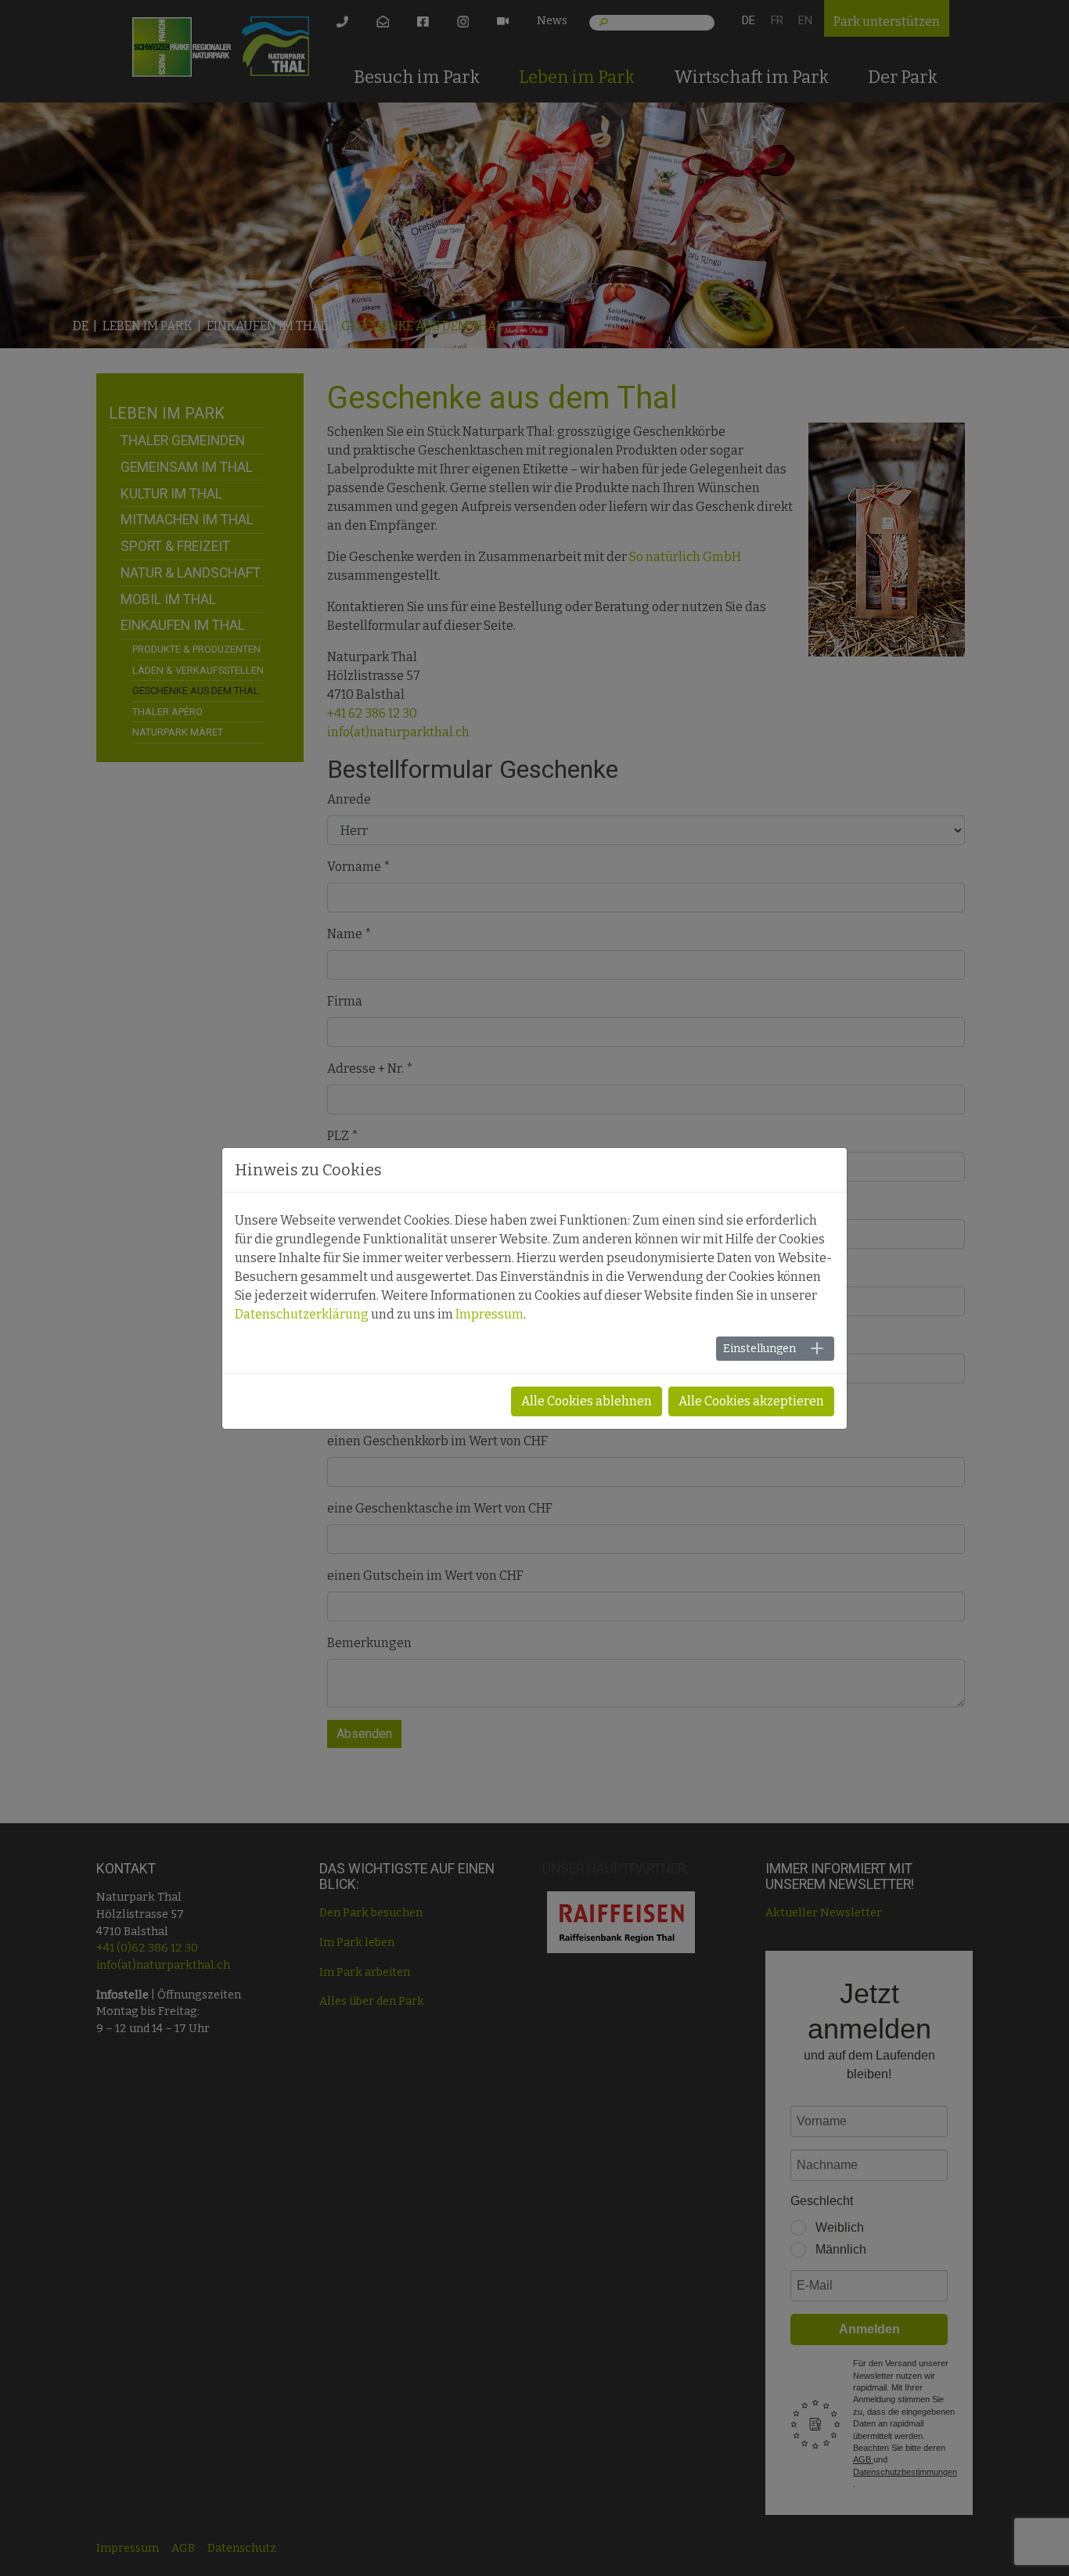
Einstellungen (759, 1349)
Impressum (490, 1314)
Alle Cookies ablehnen (587, 1401)
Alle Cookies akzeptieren (751, 1401)
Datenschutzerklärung (302, 1314)
